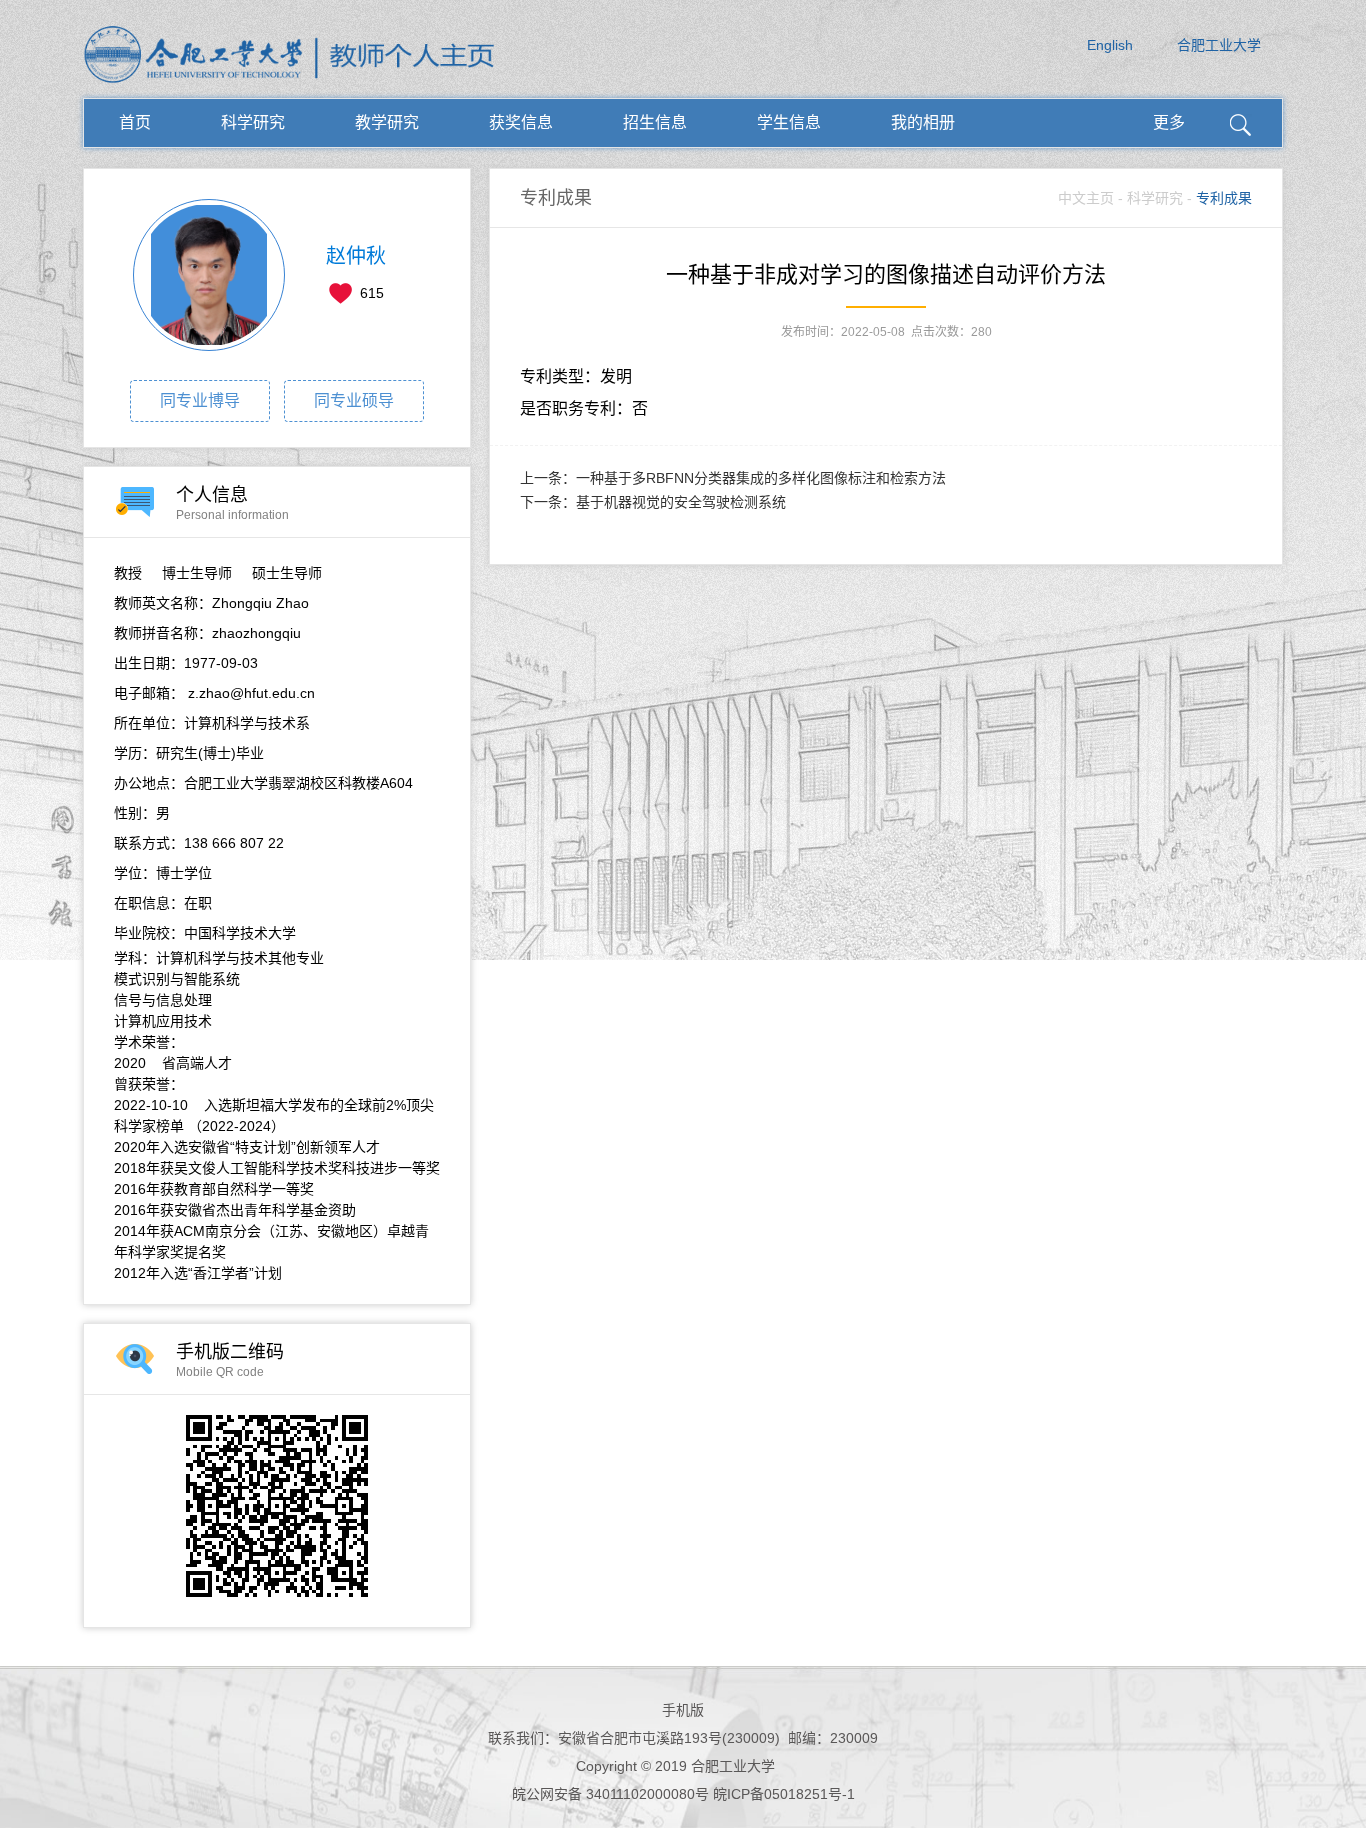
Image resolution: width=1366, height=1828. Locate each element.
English (1110, 45)
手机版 (683, 1710)
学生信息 (789, 122)
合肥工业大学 (1219, 45)
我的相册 (923, 122)
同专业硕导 (354, 400)
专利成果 (1224, 198)
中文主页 (1086, 198)
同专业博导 (200, 400)
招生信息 (655, 122)
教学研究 (387, 122)
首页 (135, 122)
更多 (1169, 122)
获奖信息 (521, 122)
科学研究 (253, 122)
